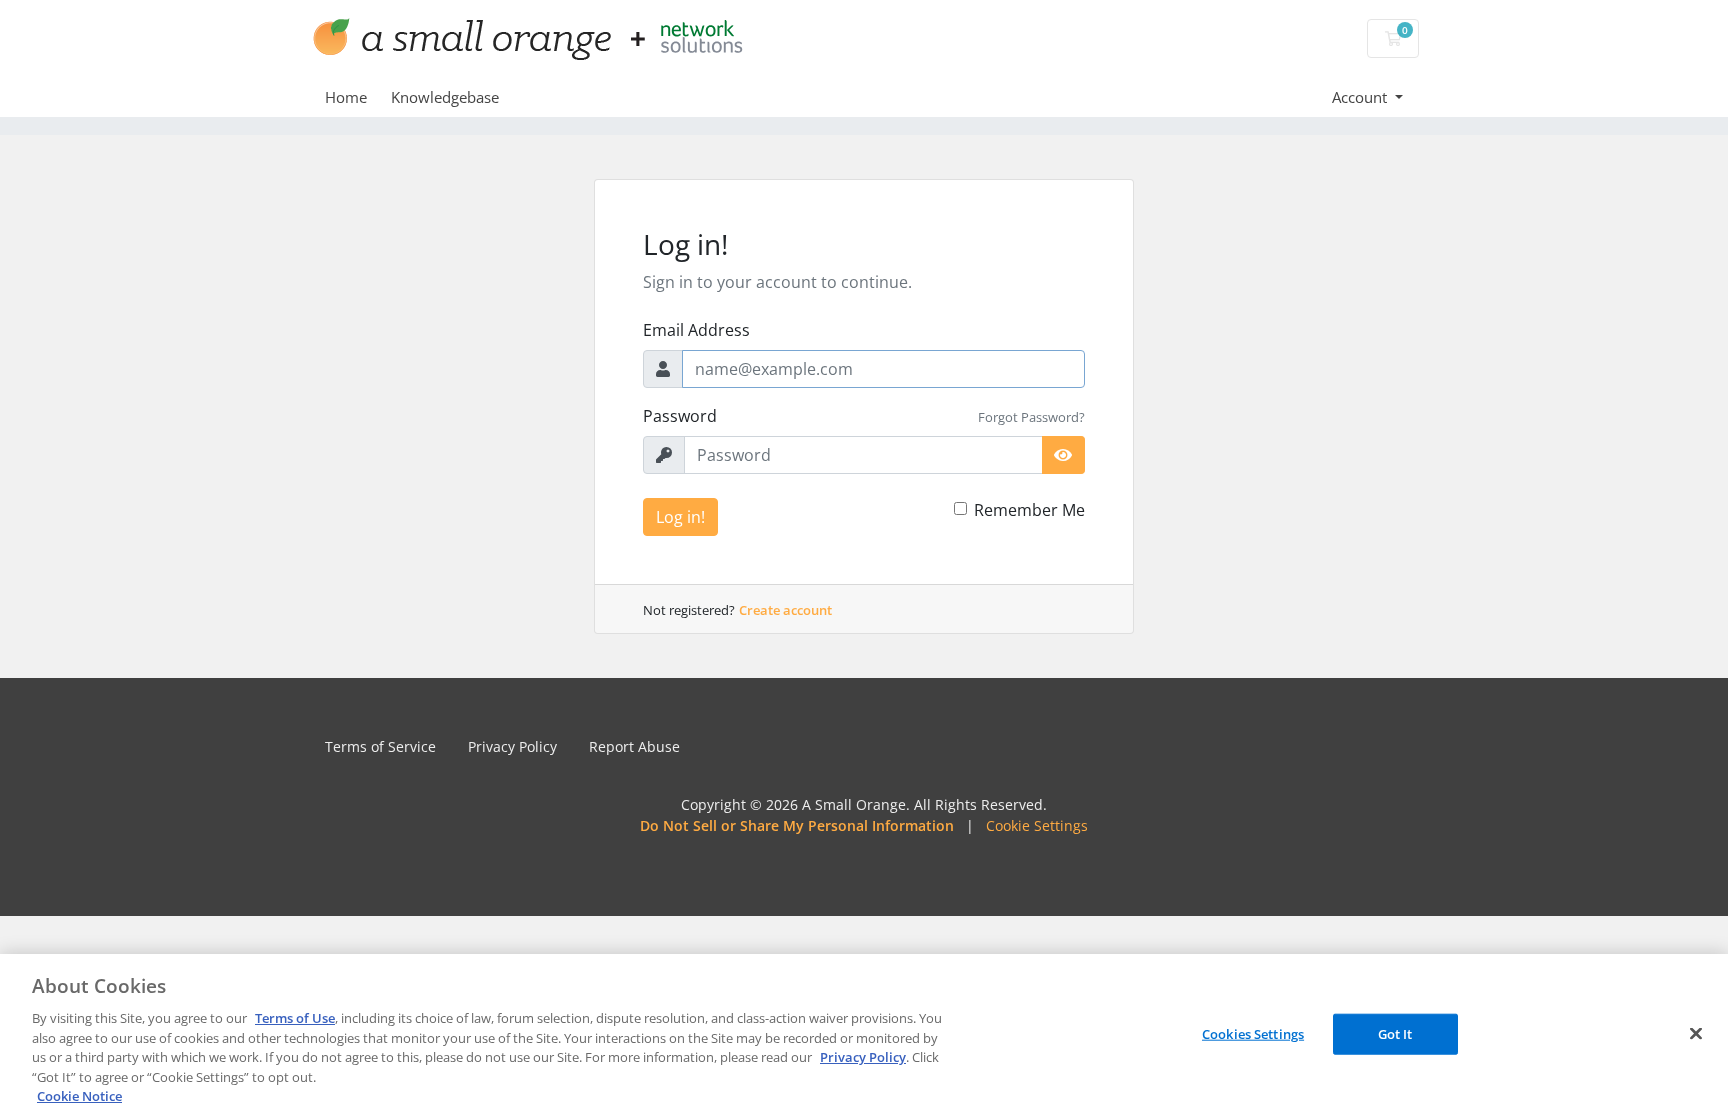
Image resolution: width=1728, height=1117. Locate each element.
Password (680, 416)
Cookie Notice (79, 1096)
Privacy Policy (512, 746)
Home (346, 97)
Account (1361, 97)
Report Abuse (634, 746)
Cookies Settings (1253, 1033)
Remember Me (1029, 510)
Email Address (696, 330)
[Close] (1696, 1033)
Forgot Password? (1031, 417)
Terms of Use (295, 1018)
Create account (785, 610)
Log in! (680, 517)
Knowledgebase (445, 97)
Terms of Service (380, 746)
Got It (1395, 1033)
